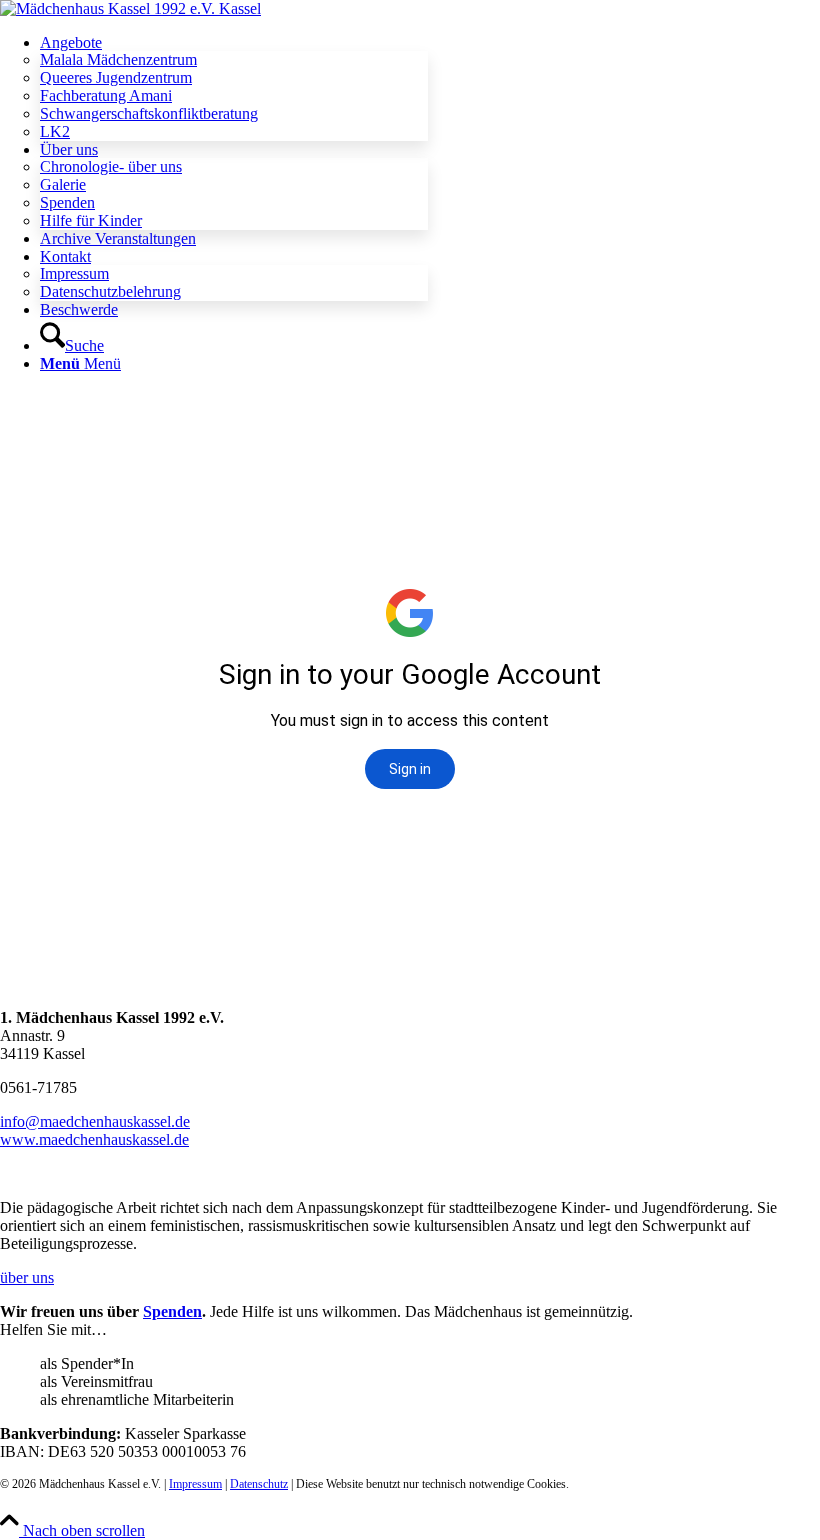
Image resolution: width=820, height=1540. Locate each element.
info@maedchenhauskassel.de (95, 1121)
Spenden (172, 1311)
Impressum (195, 1484)
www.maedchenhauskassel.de (94, 1139)
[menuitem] (430, 87)
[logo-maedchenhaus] (130, 8)
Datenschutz (259, 1484)
